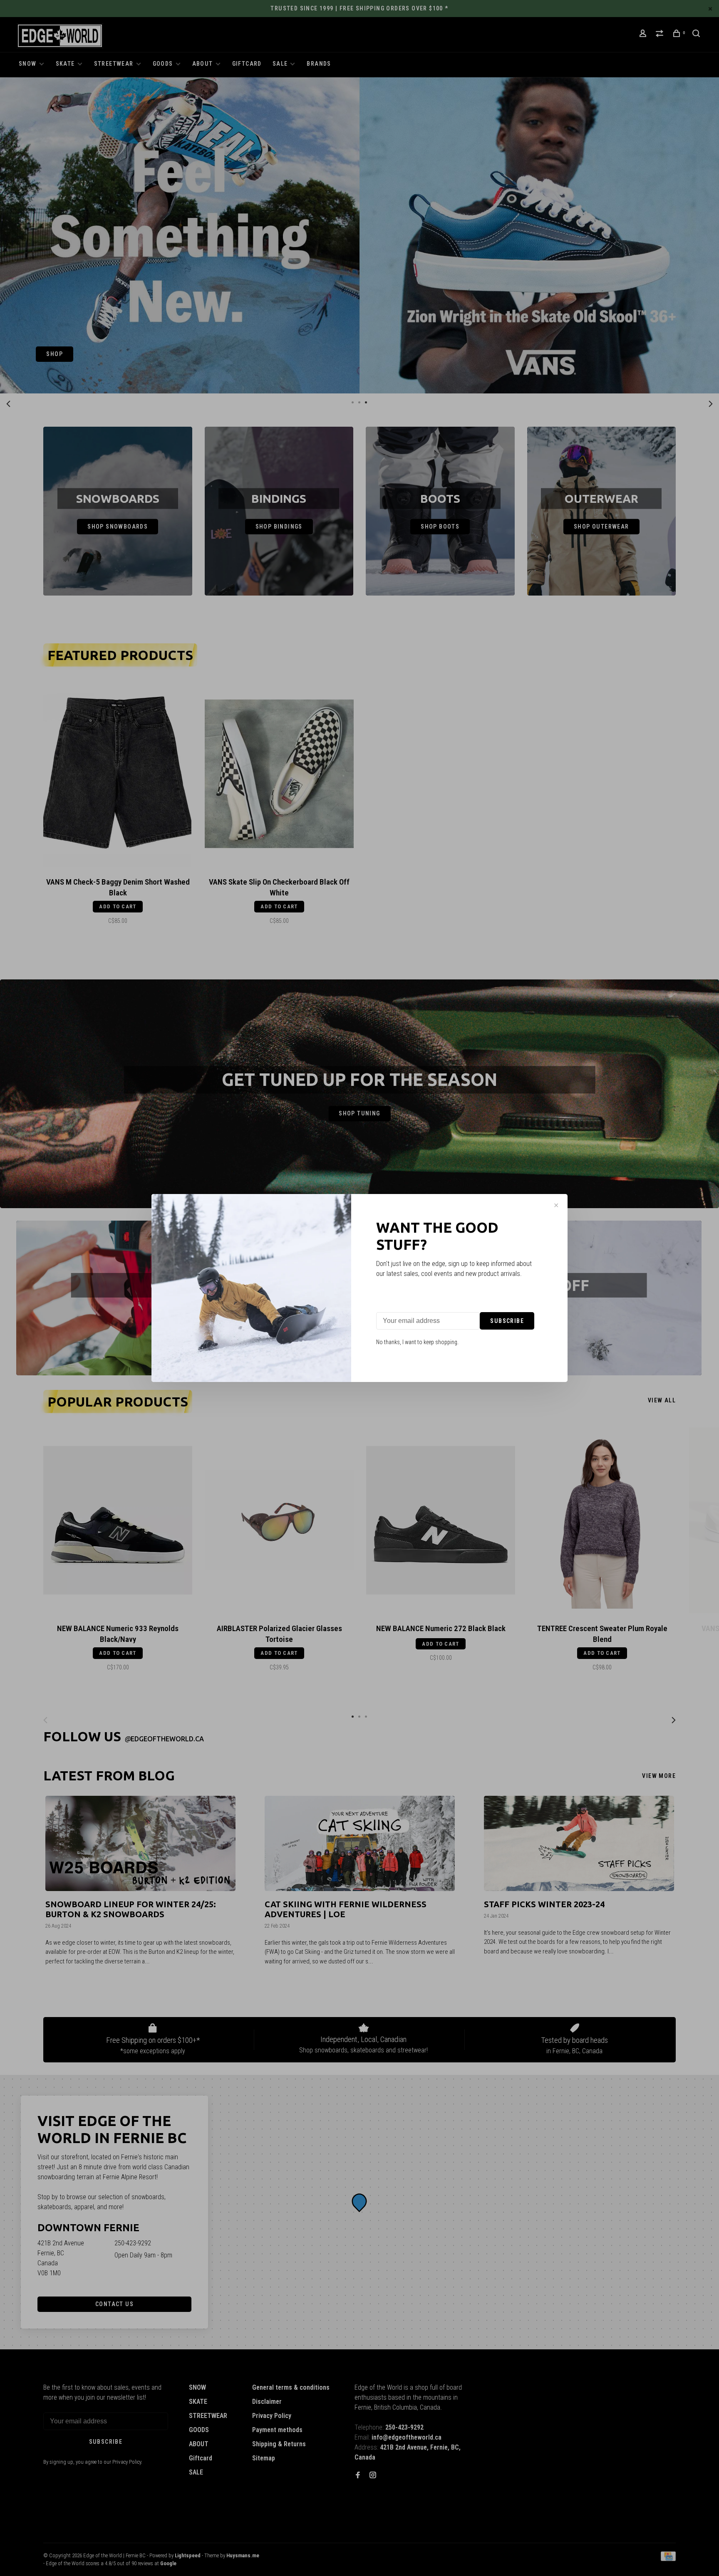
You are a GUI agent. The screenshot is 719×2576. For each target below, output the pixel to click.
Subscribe (507, 1321)
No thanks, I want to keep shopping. (417, 1342)
